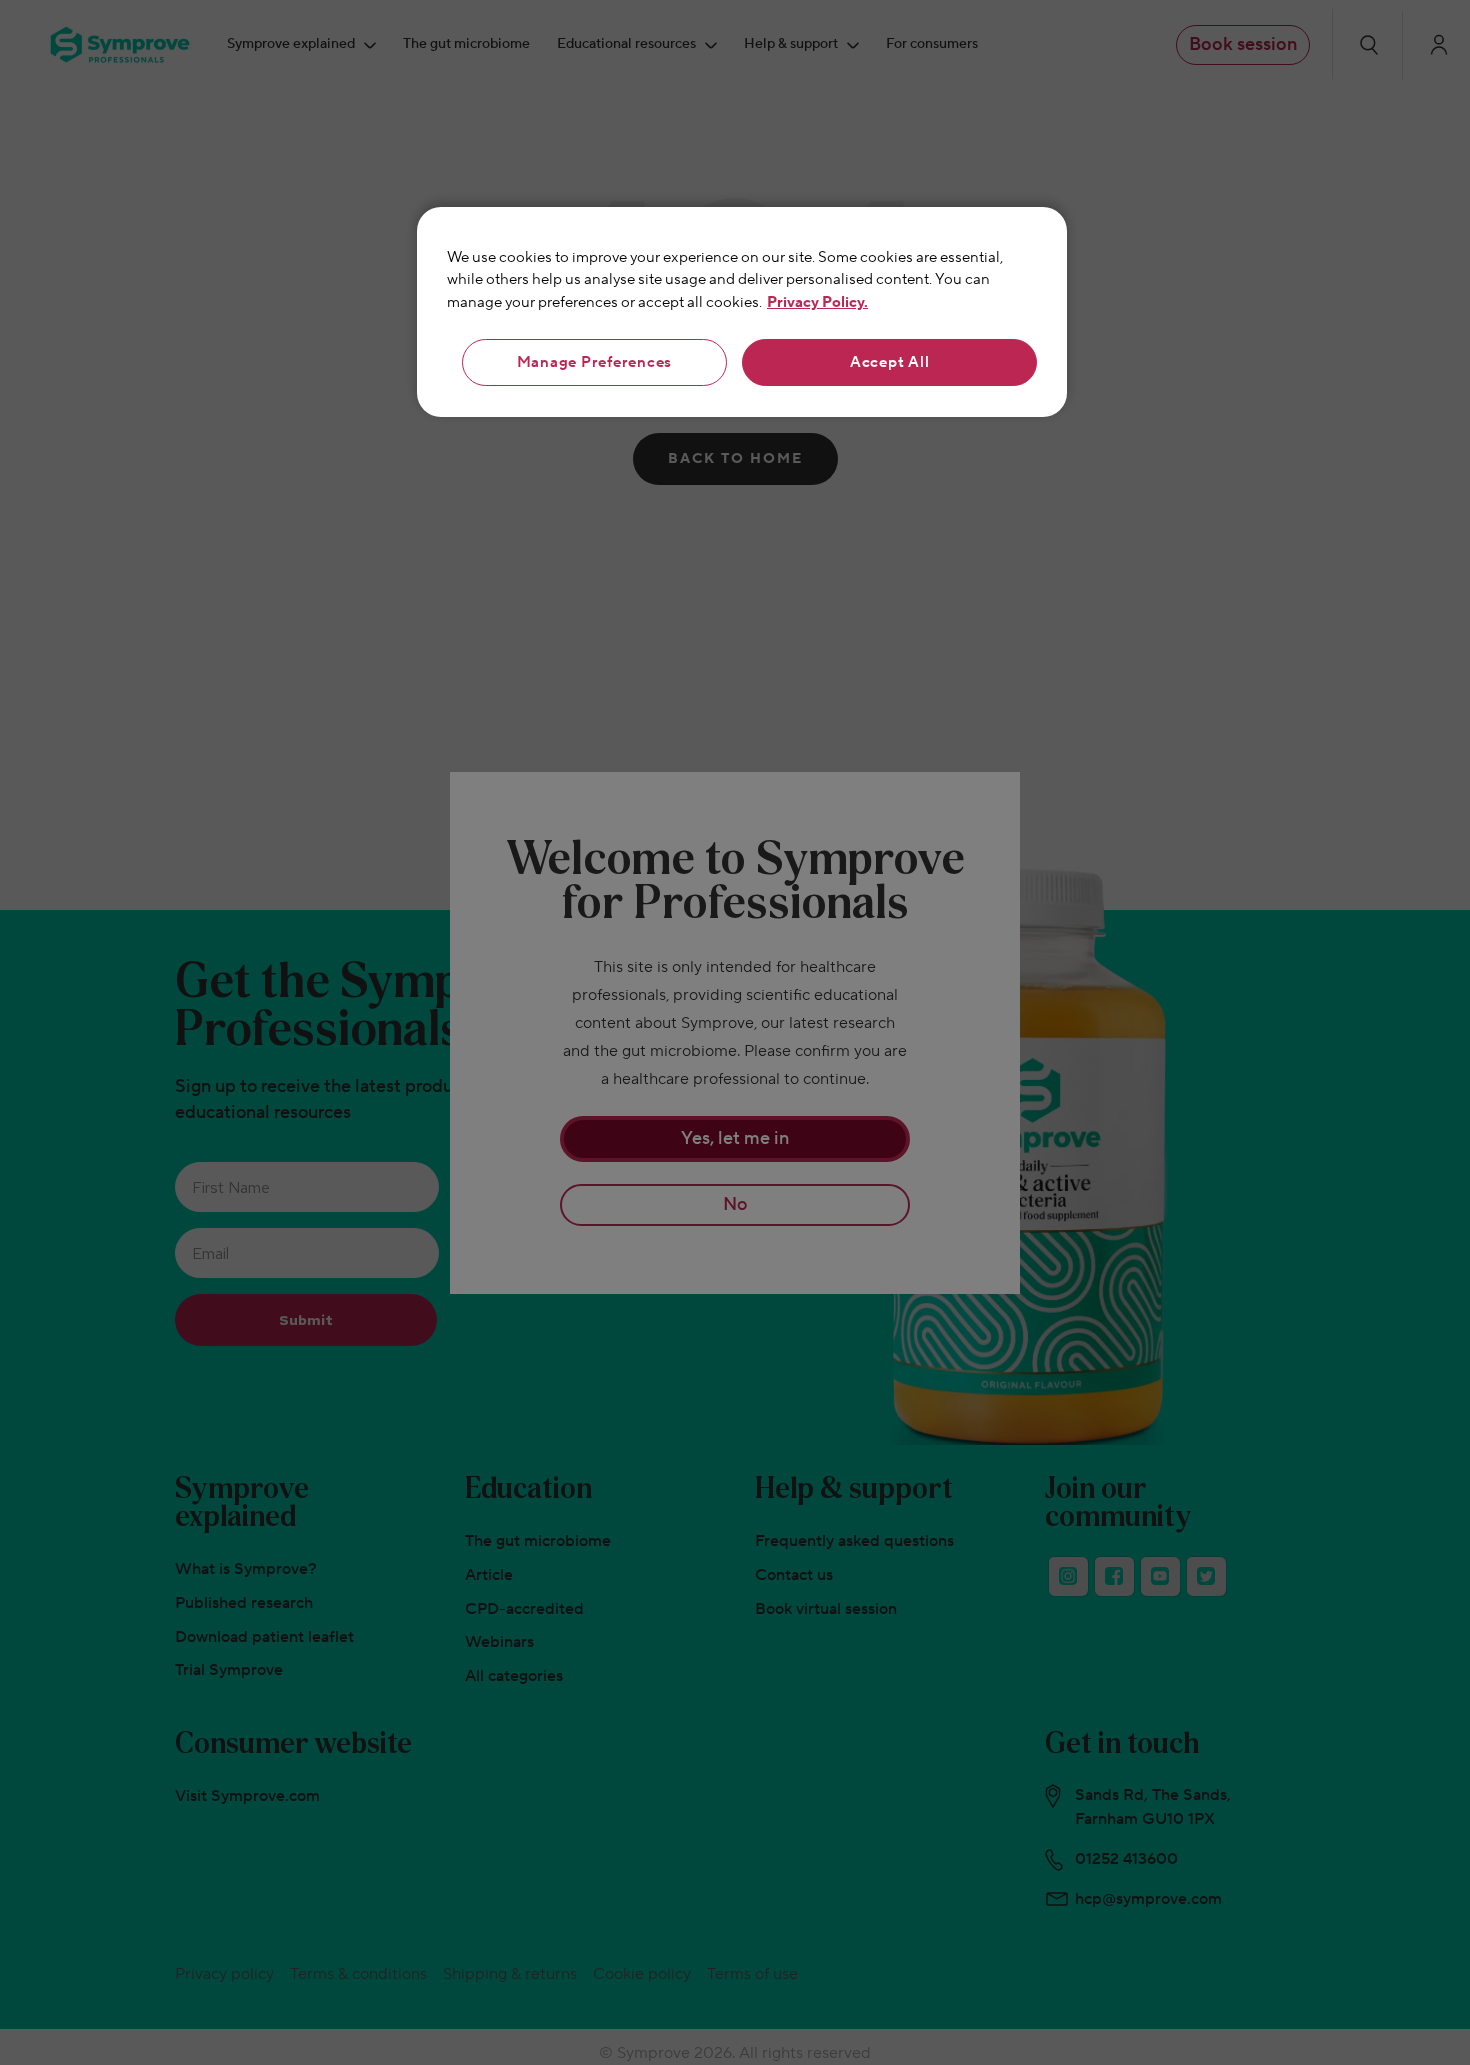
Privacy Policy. (817, 302)
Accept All (890, 362)
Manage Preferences (595, 362)
